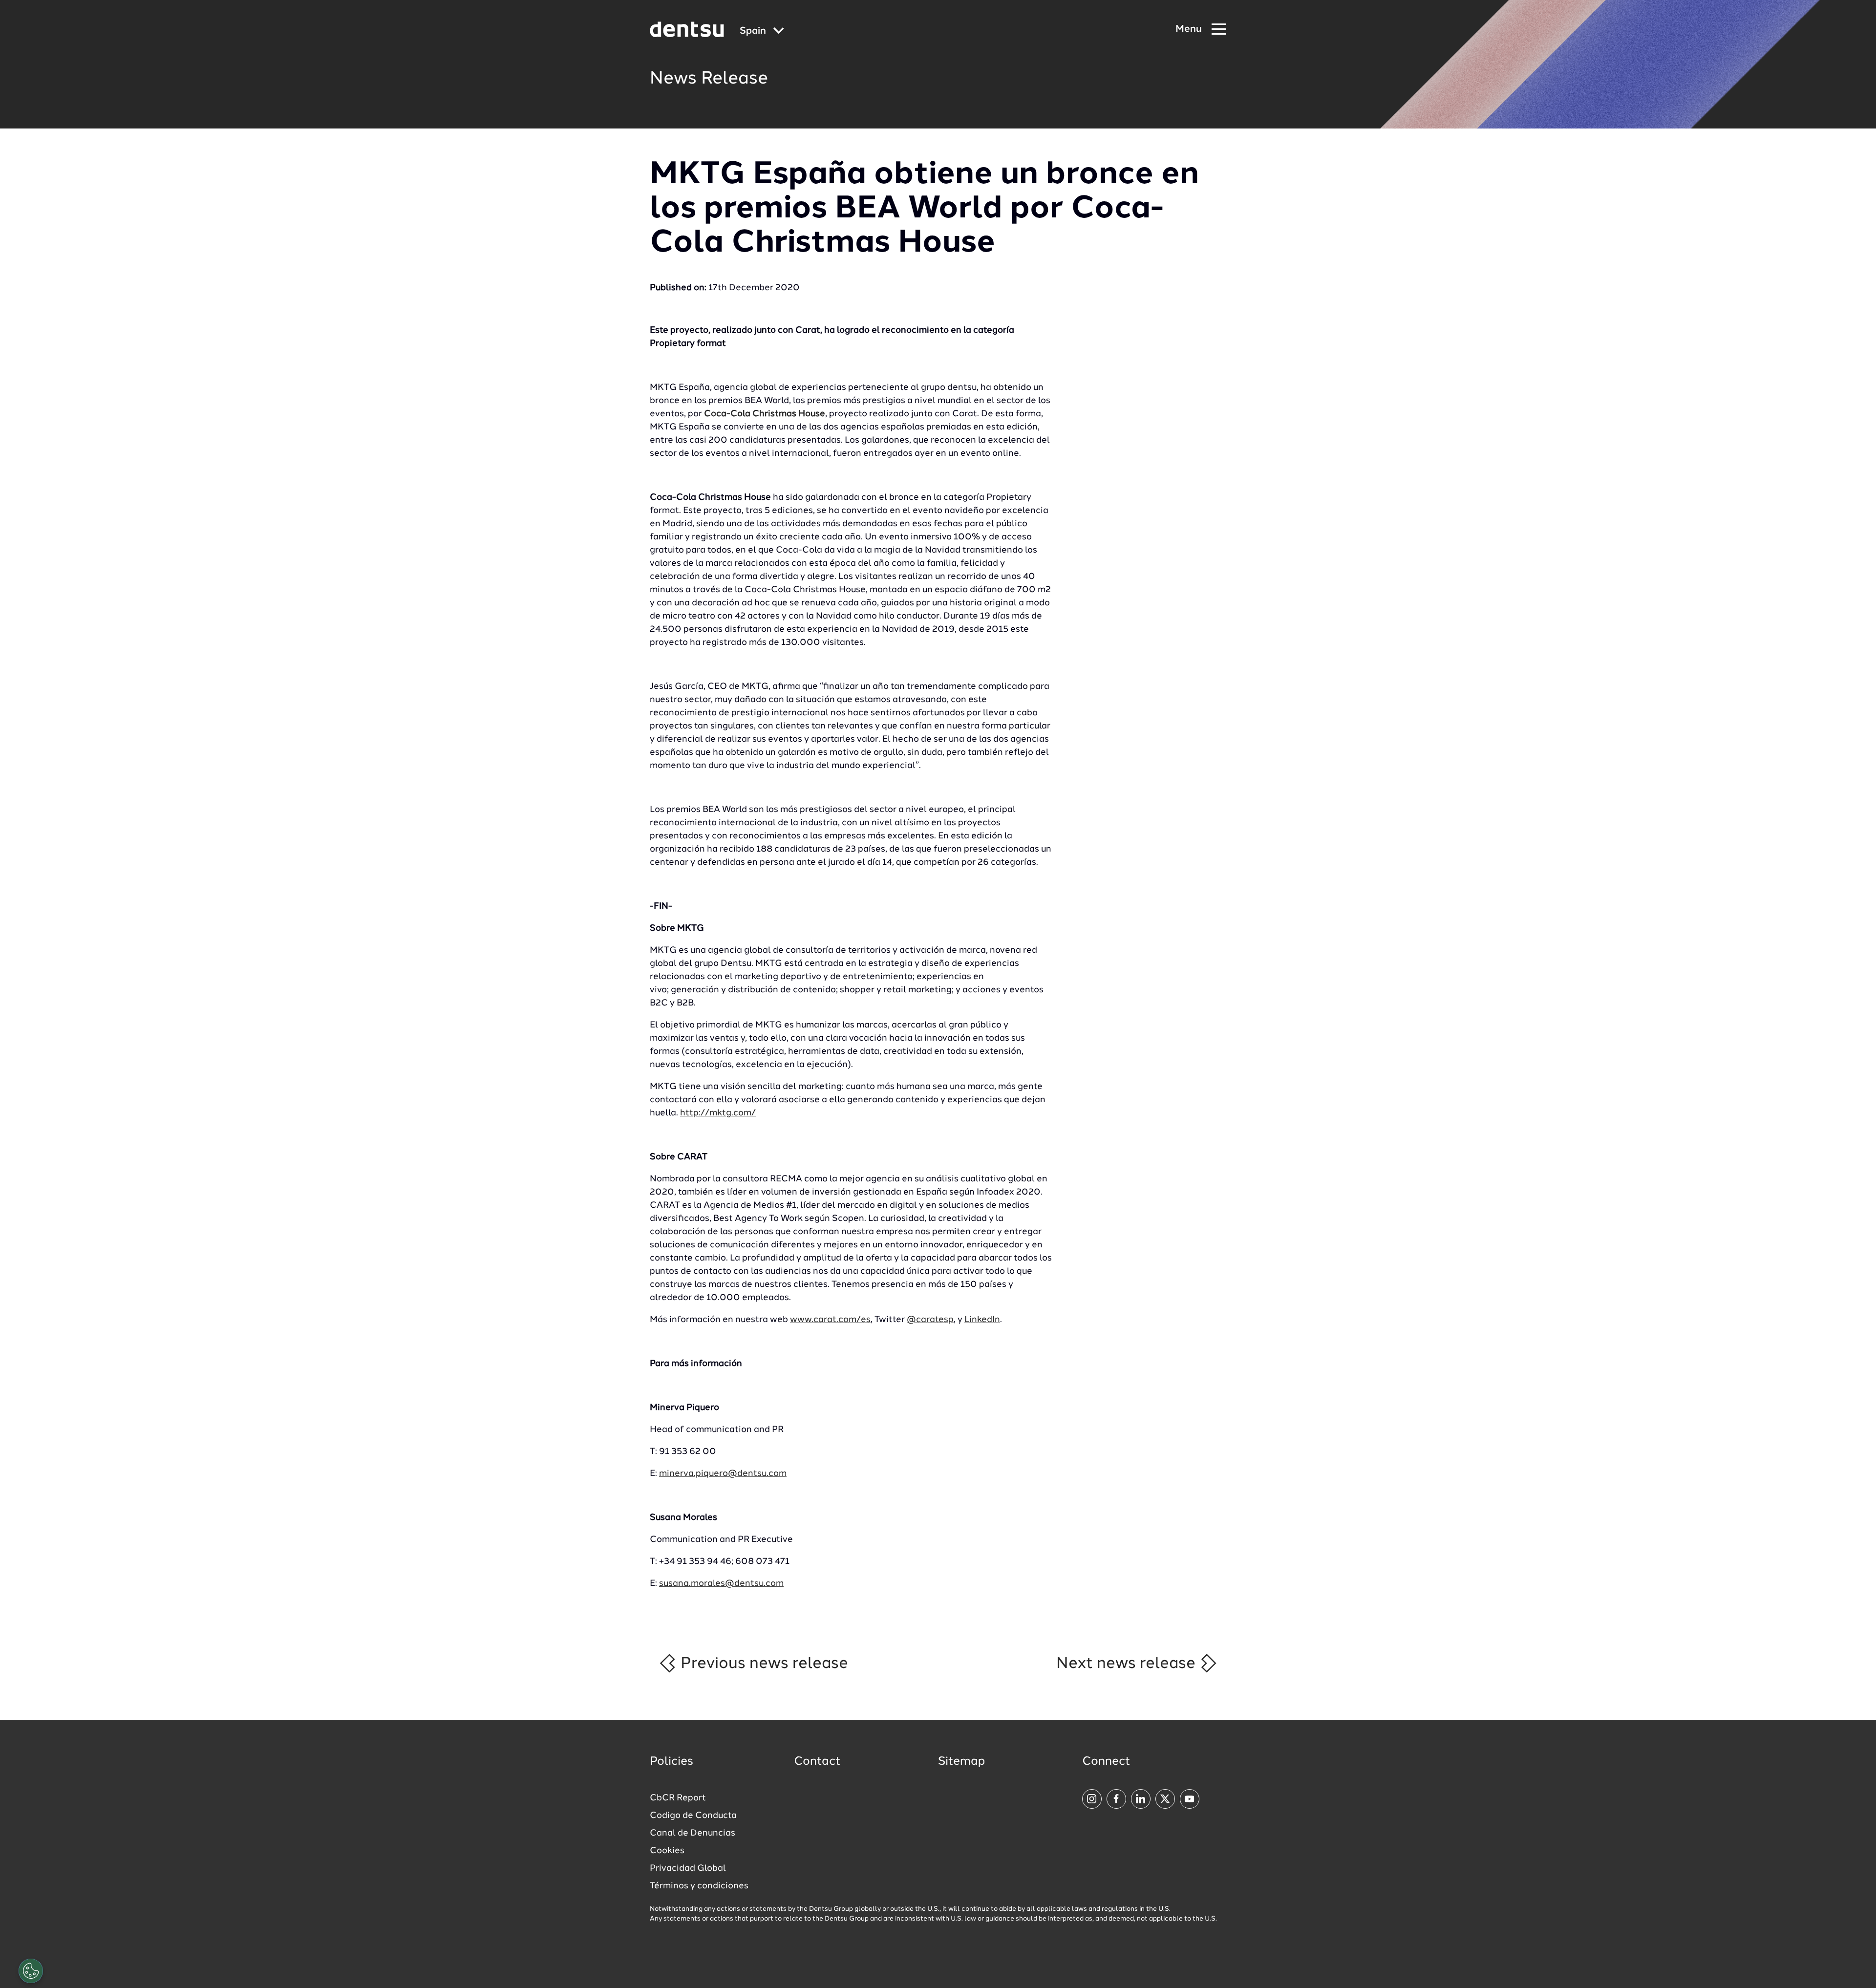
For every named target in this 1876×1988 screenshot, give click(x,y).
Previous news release (762, 1664)
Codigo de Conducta (693, 1816)
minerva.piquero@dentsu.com (723, 1474)
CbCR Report (678, 1798)
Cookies (667, 1851)
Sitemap (961, 1762)
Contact (817, 1762)
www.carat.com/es (830, 1320)
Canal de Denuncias (693, 1833)
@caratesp (930, 1320)
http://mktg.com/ (718, 1113)
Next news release (1128, 1664)
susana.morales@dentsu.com (721, 1583)
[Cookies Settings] (31, 1971)
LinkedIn (982, 1320)
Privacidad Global (688, 1868)
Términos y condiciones (699, 1886)
